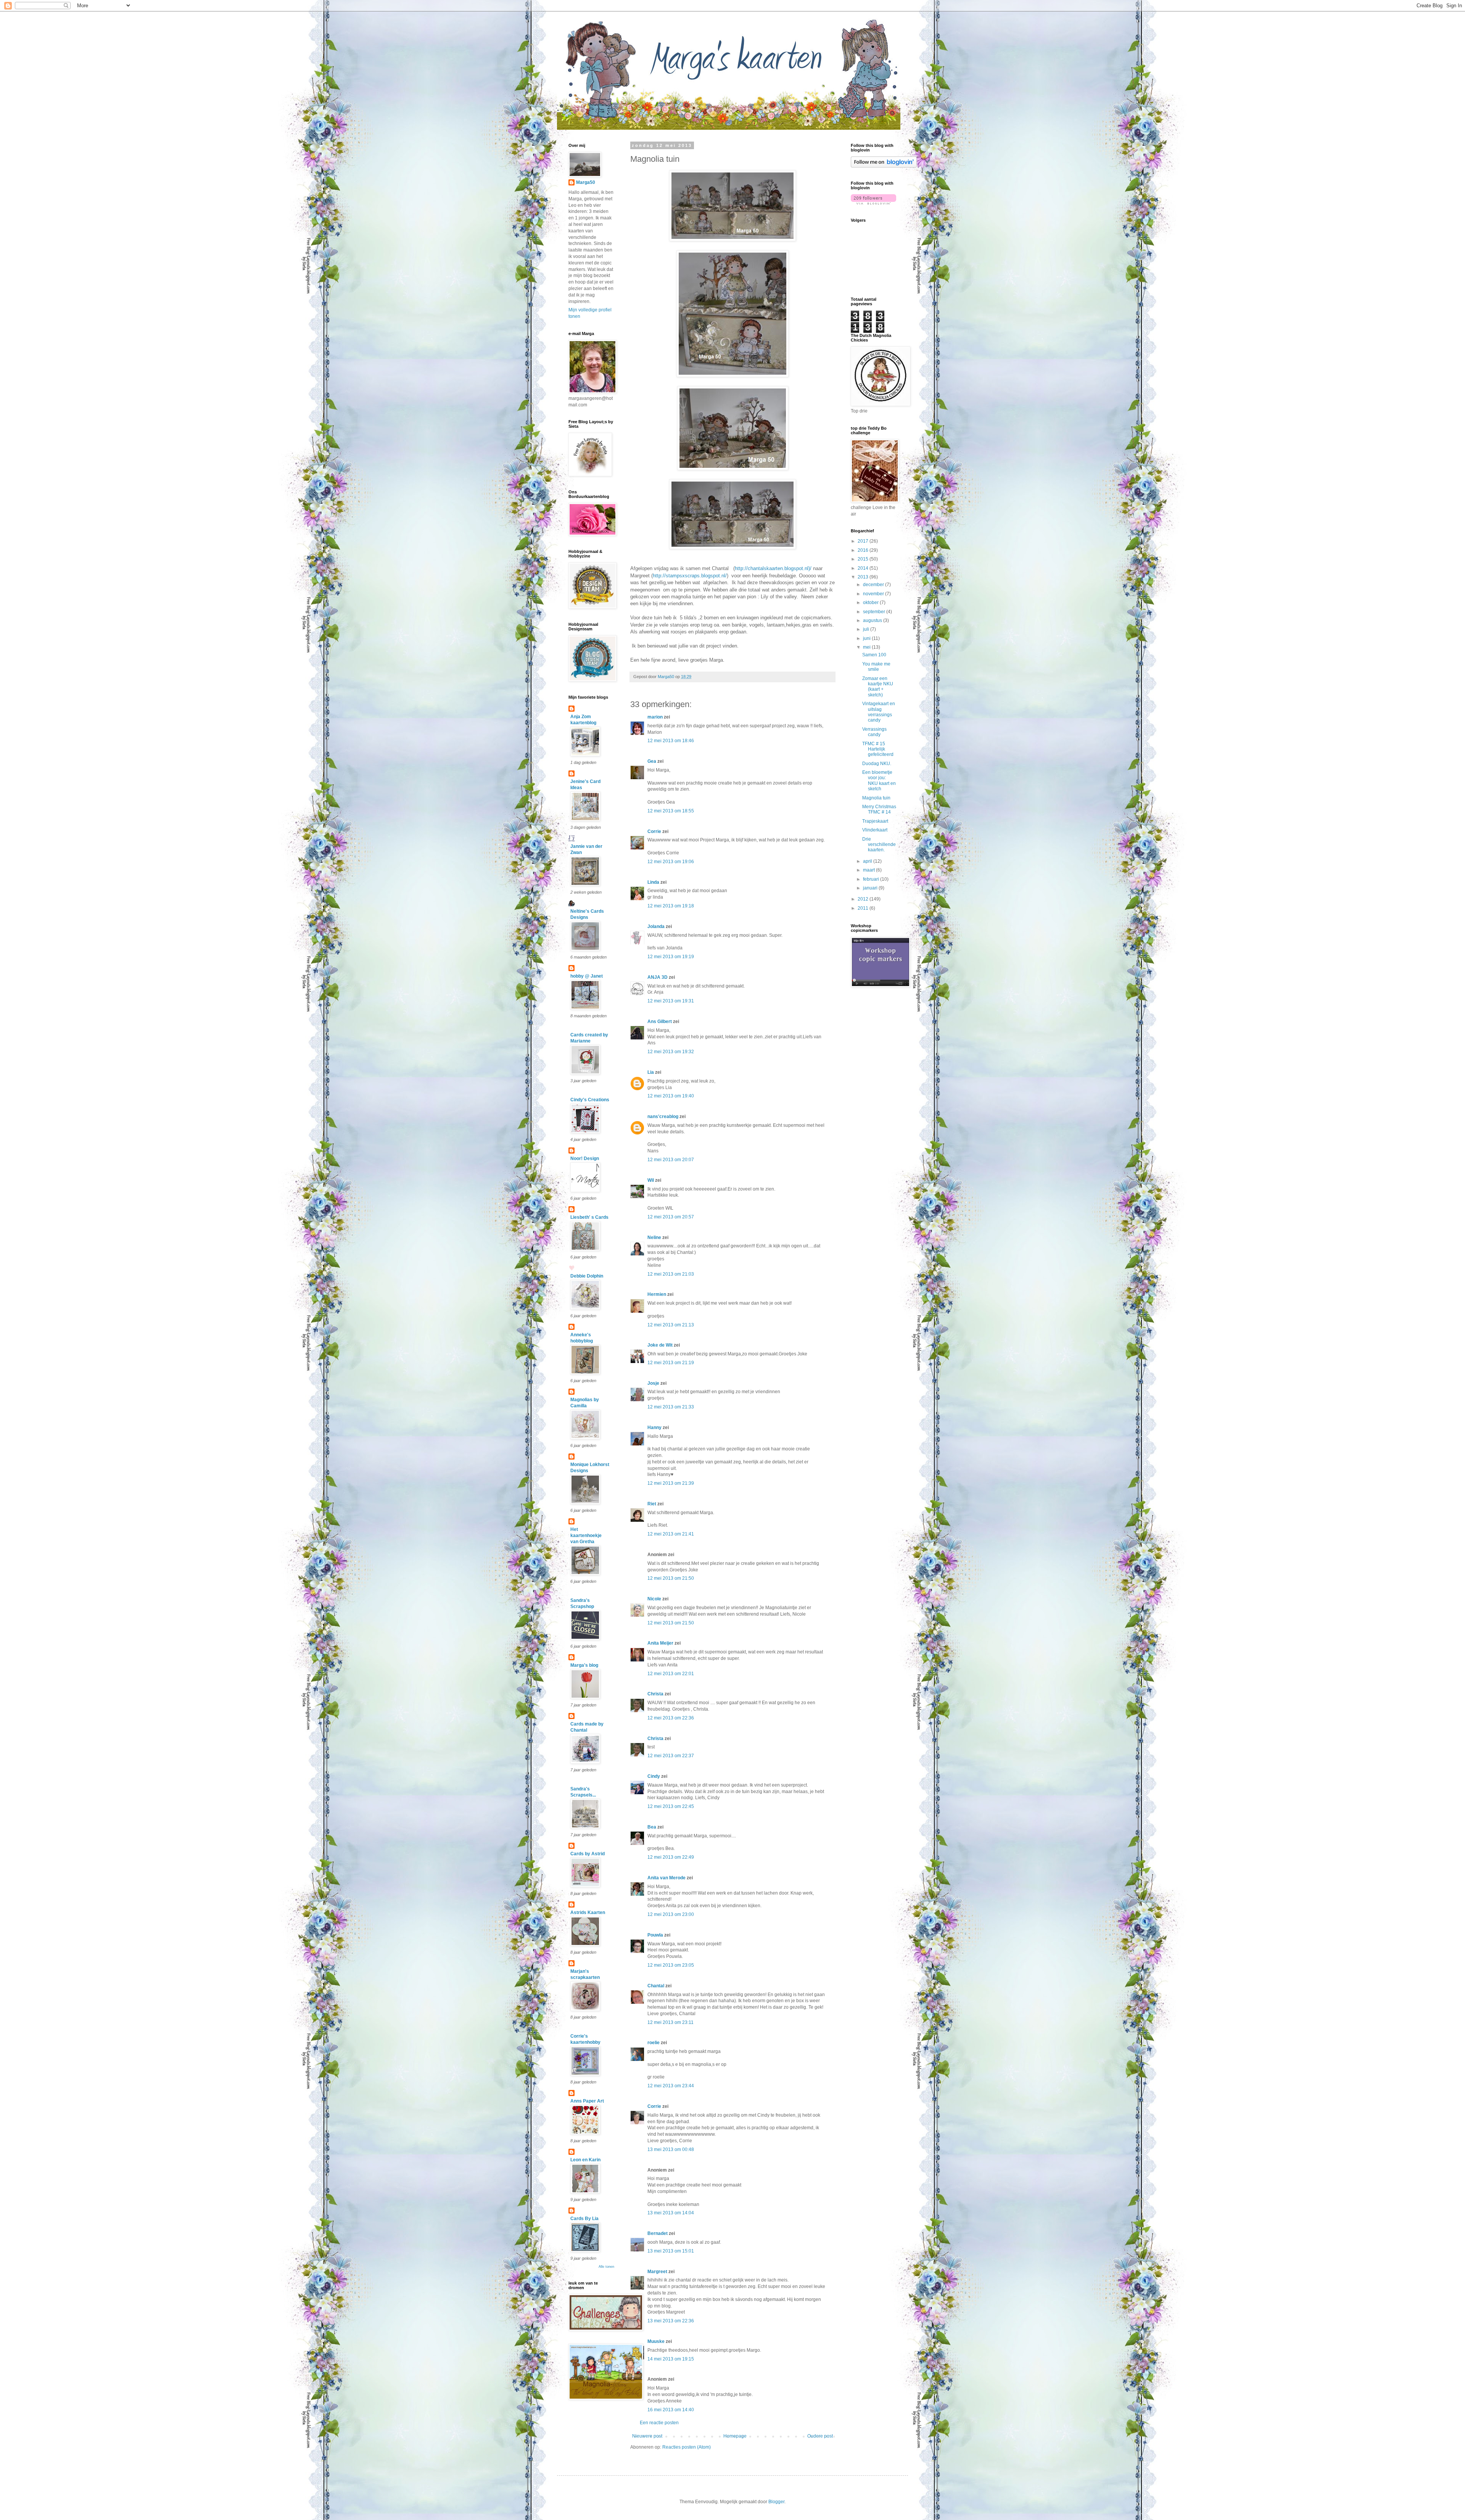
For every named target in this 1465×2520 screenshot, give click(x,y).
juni (867, 638)
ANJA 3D (658, 977)
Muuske (656, 2341)
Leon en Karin (585, 2160)
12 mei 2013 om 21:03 (671, 1274)
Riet (652, 1504)
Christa (655, 1694)
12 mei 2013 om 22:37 (671, 1756)
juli (867, 629)
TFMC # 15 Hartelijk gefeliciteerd (878, 749)
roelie (654, 2043)
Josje (653, 1383)
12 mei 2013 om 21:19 (671, 1363)
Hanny (654, 1428)
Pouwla (655, 1935)
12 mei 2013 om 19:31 (671, 1001)
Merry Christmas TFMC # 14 (879, 809)
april (868, 861)
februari (872, 879)
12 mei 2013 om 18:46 (671, 741)
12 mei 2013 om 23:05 (671, 1965)
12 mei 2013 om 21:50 (671, 1578)
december (874, 585)
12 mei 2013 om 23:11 (671, 2022)
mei (867, 647)
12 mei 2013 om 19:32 (671, 1052)
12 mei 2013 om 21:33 (671, 1407)
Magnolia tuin (876, 798)
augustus (873, 620)
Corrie (654, 831)
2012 (864, 899)
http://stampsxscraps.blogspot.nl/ (690, 576)
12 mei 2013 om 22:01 (671, 1674)
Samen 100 (874, 655)
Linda (653, 882)
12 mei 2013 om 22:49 (671, 1857)
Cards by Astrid (588, 1854)
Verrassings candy (874, 732)
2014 (864, 568)
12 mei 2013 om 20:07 (671, 1160)
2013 (864, 577)
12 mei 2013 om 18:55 (671, 811)
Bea (652, 1827)
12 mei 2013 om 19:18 (671, 906)
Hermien (657, 1294)
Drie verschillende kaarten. (879, 845)
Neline (654, 1237)
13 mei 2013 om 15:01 (671, 2251)
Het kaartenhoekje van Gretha (586, 1536)
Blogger (776, 2502)
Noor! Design (585, 1158)
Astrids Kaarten (588, 1913)
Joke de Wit (660, 1345)
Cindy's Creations (590, 1100)
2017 (864, 541)
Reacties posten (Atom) (687, 2447)
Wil (651, 1180)
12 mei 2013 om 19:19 (671, 957)
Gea (652, 761)
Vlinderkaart (875, 830)
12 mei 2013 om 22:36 (671, 1718)
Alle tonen (606, 2267)
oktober (871, 603)
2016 (864, 550)
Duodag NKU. (877, 764)
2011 (864, 908)
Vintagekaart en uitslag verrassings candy (879, 712)
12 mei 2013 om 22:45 (671, 1806)
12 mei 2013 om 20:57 (671, 1217)
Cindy (654, 1776)
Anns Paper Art (587, 2101)
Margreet (657, 2272)
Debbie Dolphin (587, 1276)
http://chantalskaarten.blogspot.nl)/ (773, 568)
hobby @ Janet (587, 976)
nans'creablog (663, 1117)
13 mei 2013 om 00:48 (671, 2149)
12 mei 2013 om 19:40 (671, 1096)
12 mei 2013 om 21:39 (671, 1483)
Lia (651, 1072)
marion (655, 717)
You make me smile (876, 667)
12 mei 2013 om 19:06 (671, 862)
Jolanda (656, 926)
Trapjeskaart (875, 821)
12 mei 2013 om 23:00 (671, 1914)
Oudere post (820, 2436)
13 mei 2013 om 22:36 (671, 2321)
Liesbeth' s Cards (589, 1217)
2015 (864, 559)
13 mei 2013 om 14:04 (671, 2213)
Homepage (735, 2436)
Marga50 (586, 182)
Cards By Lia (584, 2219)
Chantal (656, 1986)
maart (869, 870)
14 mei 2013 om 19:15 (671, 2359)
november (874, 594)
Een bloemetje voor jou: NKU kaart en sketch (879, 781)
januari (871, 888)
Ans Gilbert (660, 1022)
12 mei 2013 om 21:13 (671, 1325)
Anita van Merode (666, 1878)
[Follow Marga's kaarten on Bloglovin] (884, 166)
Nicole (654, 1599)
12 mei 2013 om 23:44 (671, 2086)
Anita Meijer (660, 1643)
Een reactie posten (659, 2423)
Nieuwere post (647, 2436)
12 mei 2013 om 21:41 (671, 1534)
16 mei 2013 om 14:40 (671, 2410)
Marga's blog (584, 1665)
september (875, 612)
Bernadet (658, 2233)
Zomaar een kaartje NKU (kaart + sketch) (878, 687)
